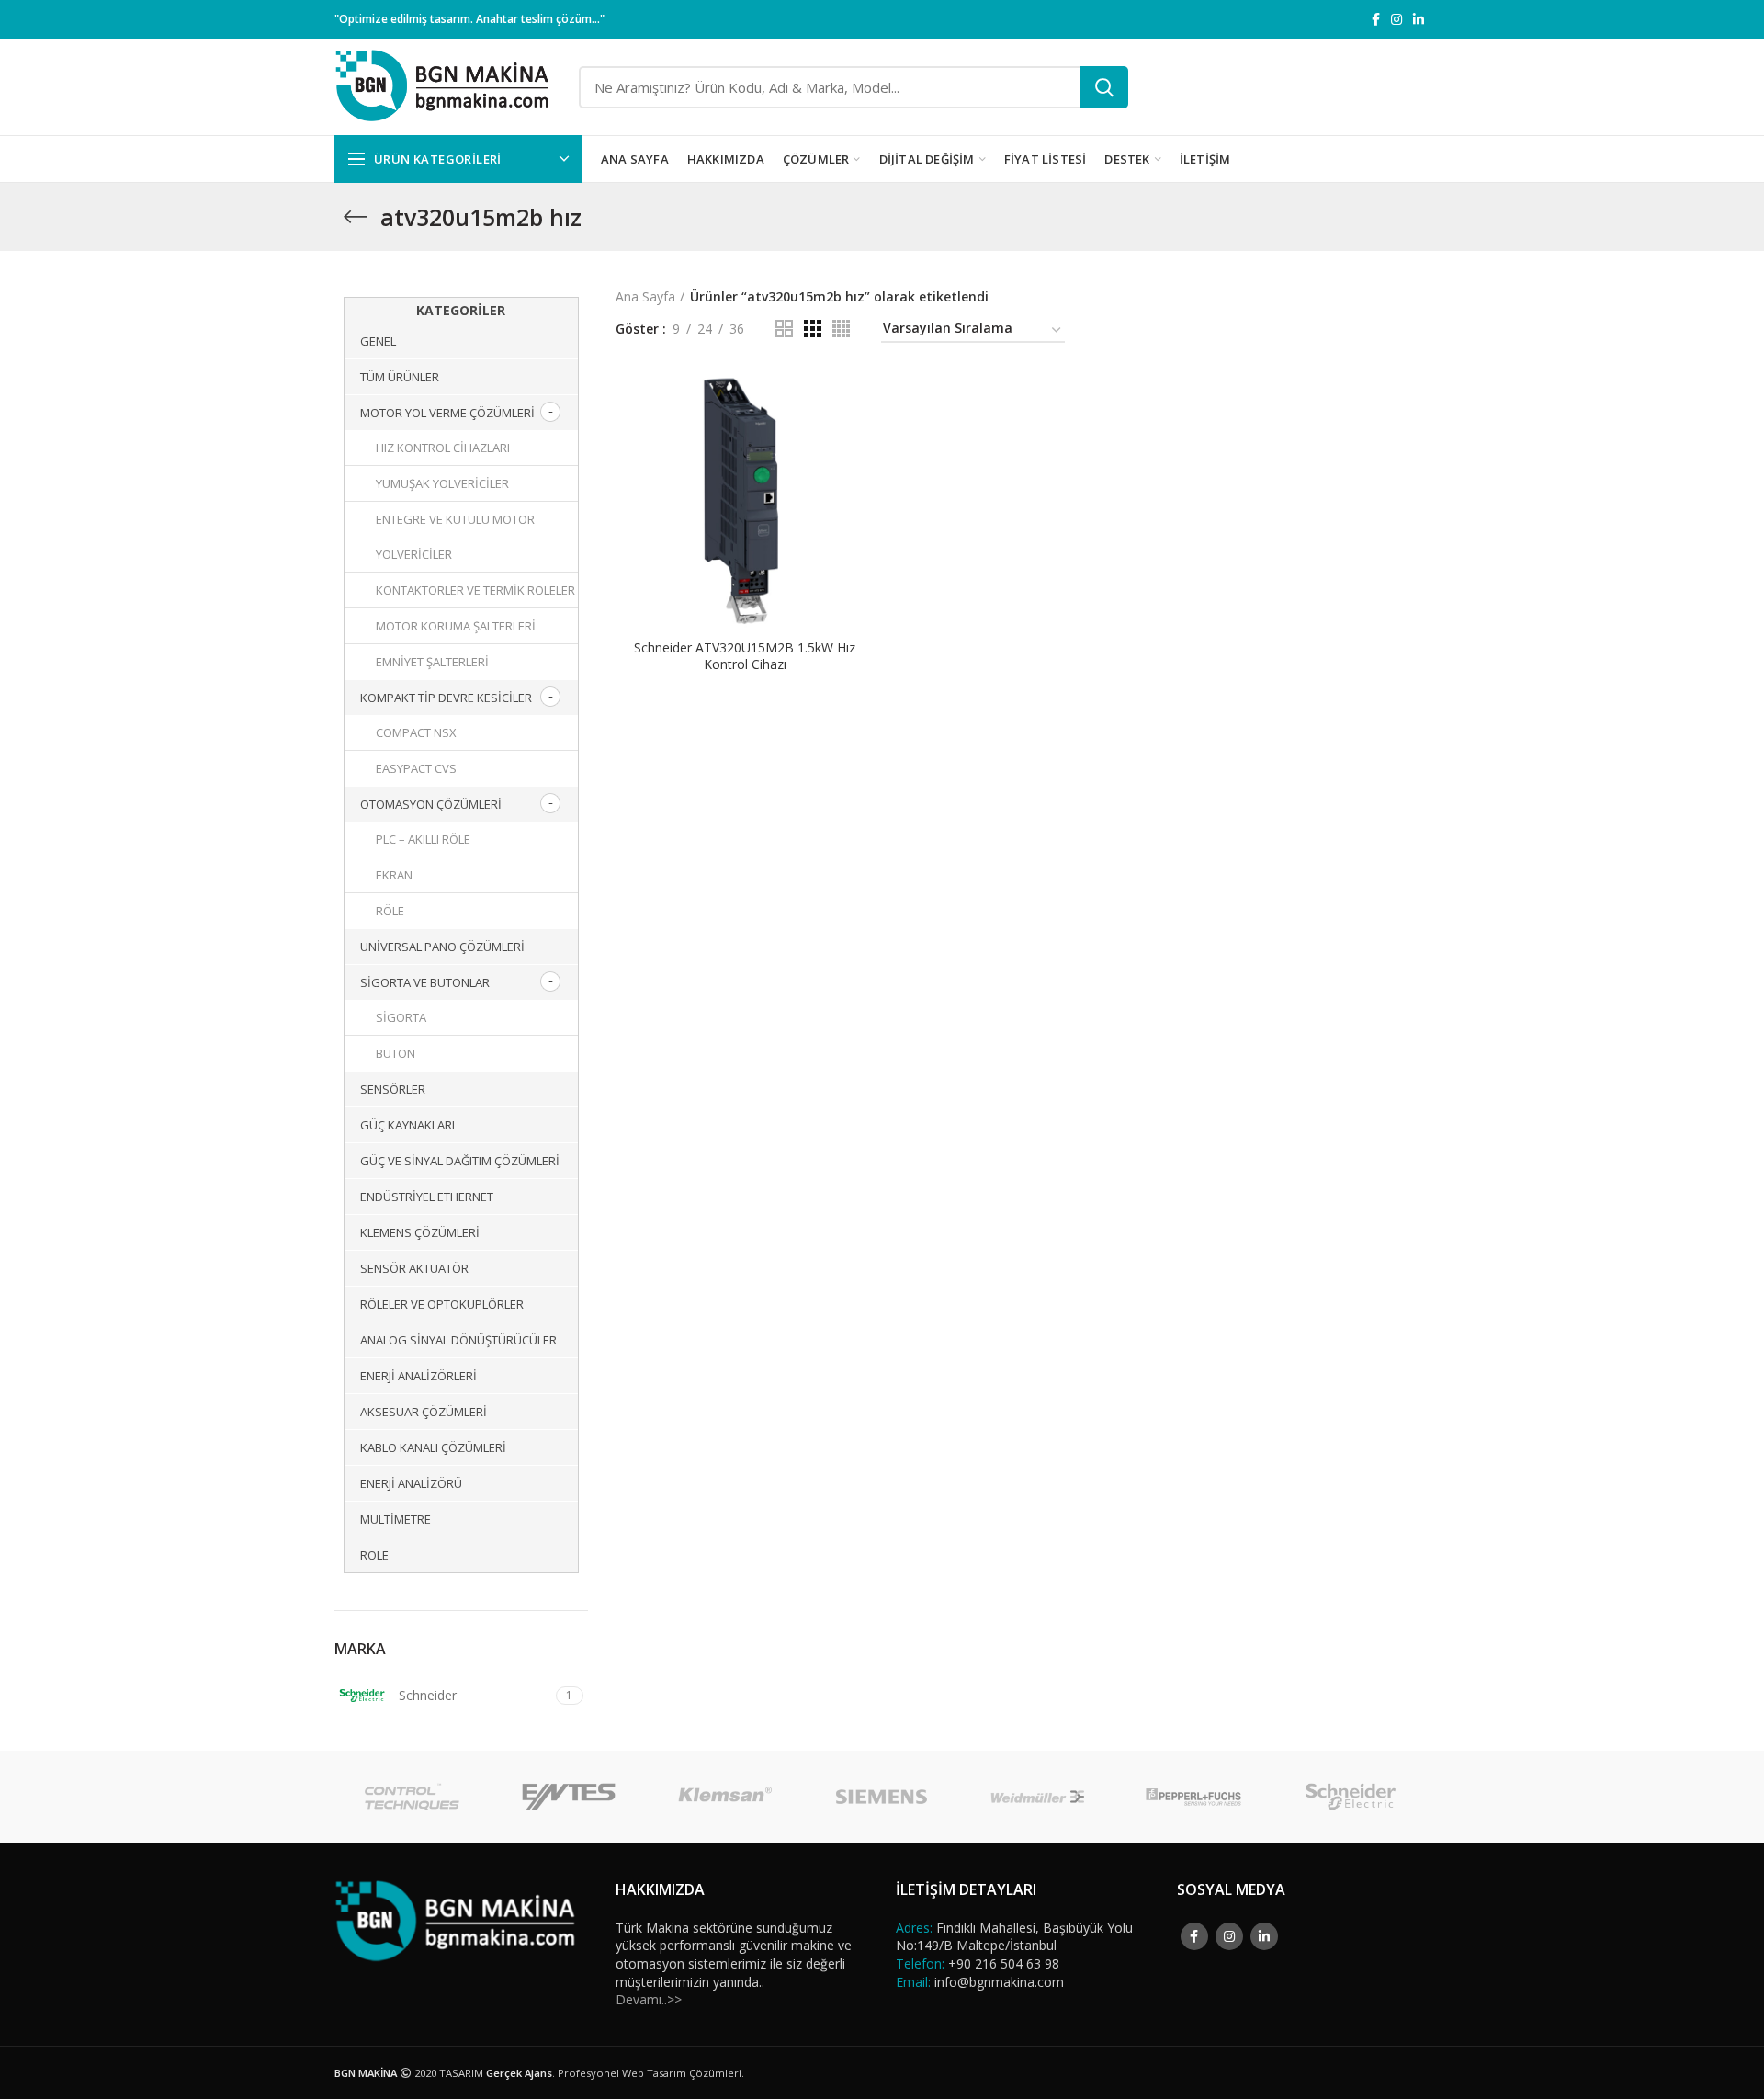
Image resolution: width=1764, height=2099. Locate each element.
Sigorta (401, 1017)
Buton (396, 1053)
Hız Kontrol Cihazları (443, 448)
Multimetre (396, 1519)
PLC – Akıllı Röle (423, 839)
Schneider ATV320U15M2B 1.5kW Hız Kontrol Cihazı (745, 656)
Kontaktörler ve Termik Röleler (475, 590)
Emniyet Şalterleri (432, 662)
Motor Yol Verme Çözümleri (447, 413)
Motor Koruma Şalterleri (456, 626)
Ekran (394, 875)
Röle (390, 911)
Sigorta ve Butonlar (425, 982)
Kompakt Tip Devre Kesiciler (446, 698)
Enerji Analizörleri (418, 1376)
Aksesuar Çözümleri (424, 1412)
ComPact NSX (416, 732)
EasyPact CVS (416, 768)
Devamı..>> (649, 1999)
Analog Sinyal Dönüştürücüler (458, 1340)
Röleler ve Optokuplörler (442, 1304)
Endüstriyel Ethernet (427, 1197)
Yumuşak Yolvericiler (442, 483)
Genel (378, 341)
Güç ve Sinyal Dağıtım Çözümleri (460, 1161)
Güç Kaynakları (407, 1125)
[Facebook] (1376, 19)
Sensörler (393, 1089)
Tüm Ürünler (400, 377)
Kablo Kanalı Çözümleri (433, 1447)
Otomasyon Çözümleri (431, 804)
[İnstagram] (1396, 19)
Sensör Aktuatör (414, 1268)
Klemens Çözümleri (420, 1232)
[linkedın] (1419, 19)
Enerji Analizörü (411, 1483)
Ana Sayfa (645, 296)
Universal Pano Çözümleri (442, 947)
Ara (1104, 87)
